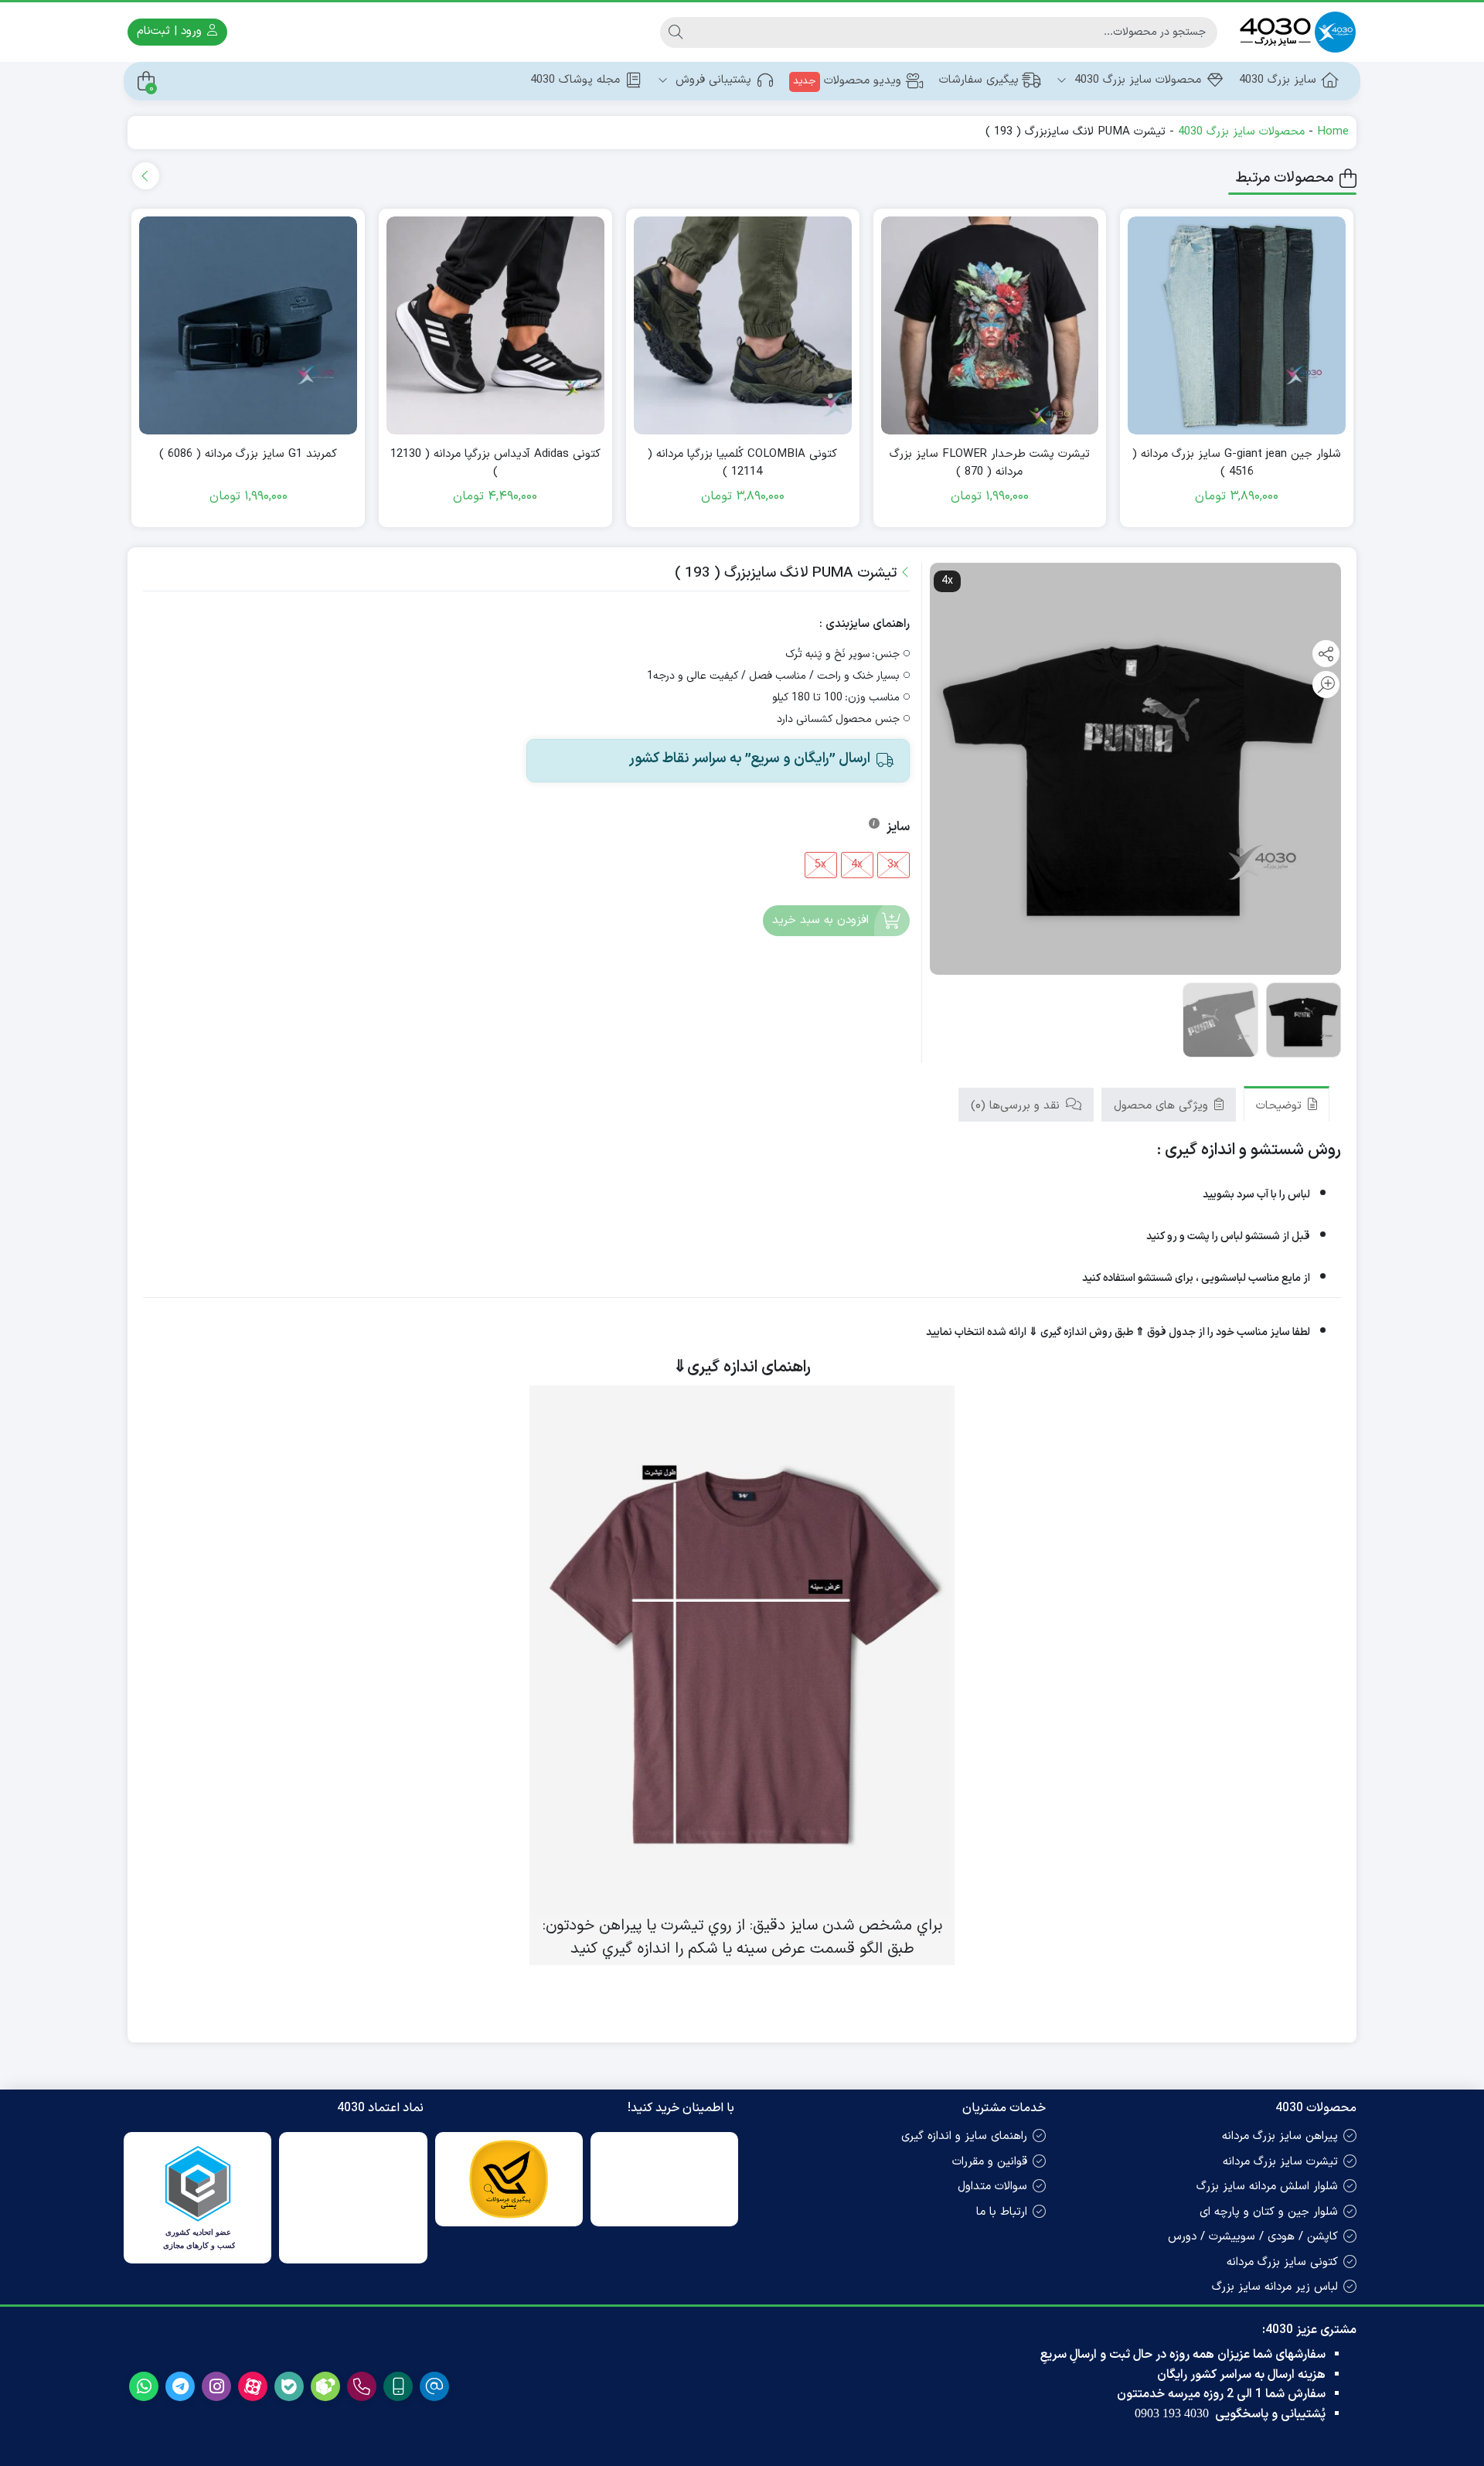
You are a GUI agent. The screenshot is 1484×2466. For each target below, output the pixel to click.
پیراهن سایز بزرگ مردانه (1280, 2136)
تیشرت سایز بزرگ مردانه (1280, 2162)
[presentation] (146, 176)
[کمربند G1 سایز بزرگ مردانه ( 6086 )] (248, 325)
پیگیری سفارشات (979, 80)
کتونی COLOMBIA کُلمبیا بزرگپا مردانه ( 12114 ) (742, 463)
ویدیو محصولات (847, 81)
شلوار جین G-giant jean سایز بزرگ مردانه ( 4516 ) (1237, 463)
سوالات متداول (992, 2187)
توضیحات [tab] (1281, 1106)
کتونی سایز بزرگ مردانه (1282, 2262)
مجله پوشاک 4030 (575, 80)
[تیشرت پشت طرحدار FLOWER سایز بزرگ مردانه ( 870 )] (990, 325)
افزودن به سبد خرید (820, 920)
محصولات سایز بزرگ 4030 (1136, 80)
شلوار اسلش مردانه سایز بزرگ (1267, 2187)
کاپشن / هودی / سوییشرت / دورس (1253, 2237)
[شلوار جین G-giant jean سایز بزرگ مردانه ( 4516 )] (1237, 325)
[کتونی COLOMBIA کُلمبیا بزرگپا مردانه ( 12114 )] (743, 325)
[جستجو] (676, 32)
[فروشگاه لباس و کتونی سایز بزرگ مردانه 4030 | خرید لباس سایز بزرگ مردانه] (1295, 32)
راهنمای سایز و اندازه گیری (964, 2136)
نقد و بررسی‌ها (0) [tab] (1017, 1106)
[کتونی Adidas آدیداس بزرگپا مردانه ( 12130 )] (495, 325)
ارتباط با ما (1002, 2212)
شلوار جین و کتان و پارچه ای (1269, 2212)
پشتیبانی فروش (711, 80)
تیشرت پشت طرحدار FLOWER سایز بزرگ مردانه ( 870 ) (990, 463)
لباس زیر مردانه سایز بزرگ (1275, 2287)
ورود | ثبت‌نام (171, 31)
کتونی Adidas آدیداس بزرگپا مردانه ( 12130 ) (495, 463)
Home (1333, 132)
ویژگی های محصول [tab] (1163, 1106)
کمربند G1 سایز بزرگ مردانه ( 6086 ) (248, 455)
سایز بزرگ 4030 (1278, 80)
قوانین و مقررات (990, 2162)
